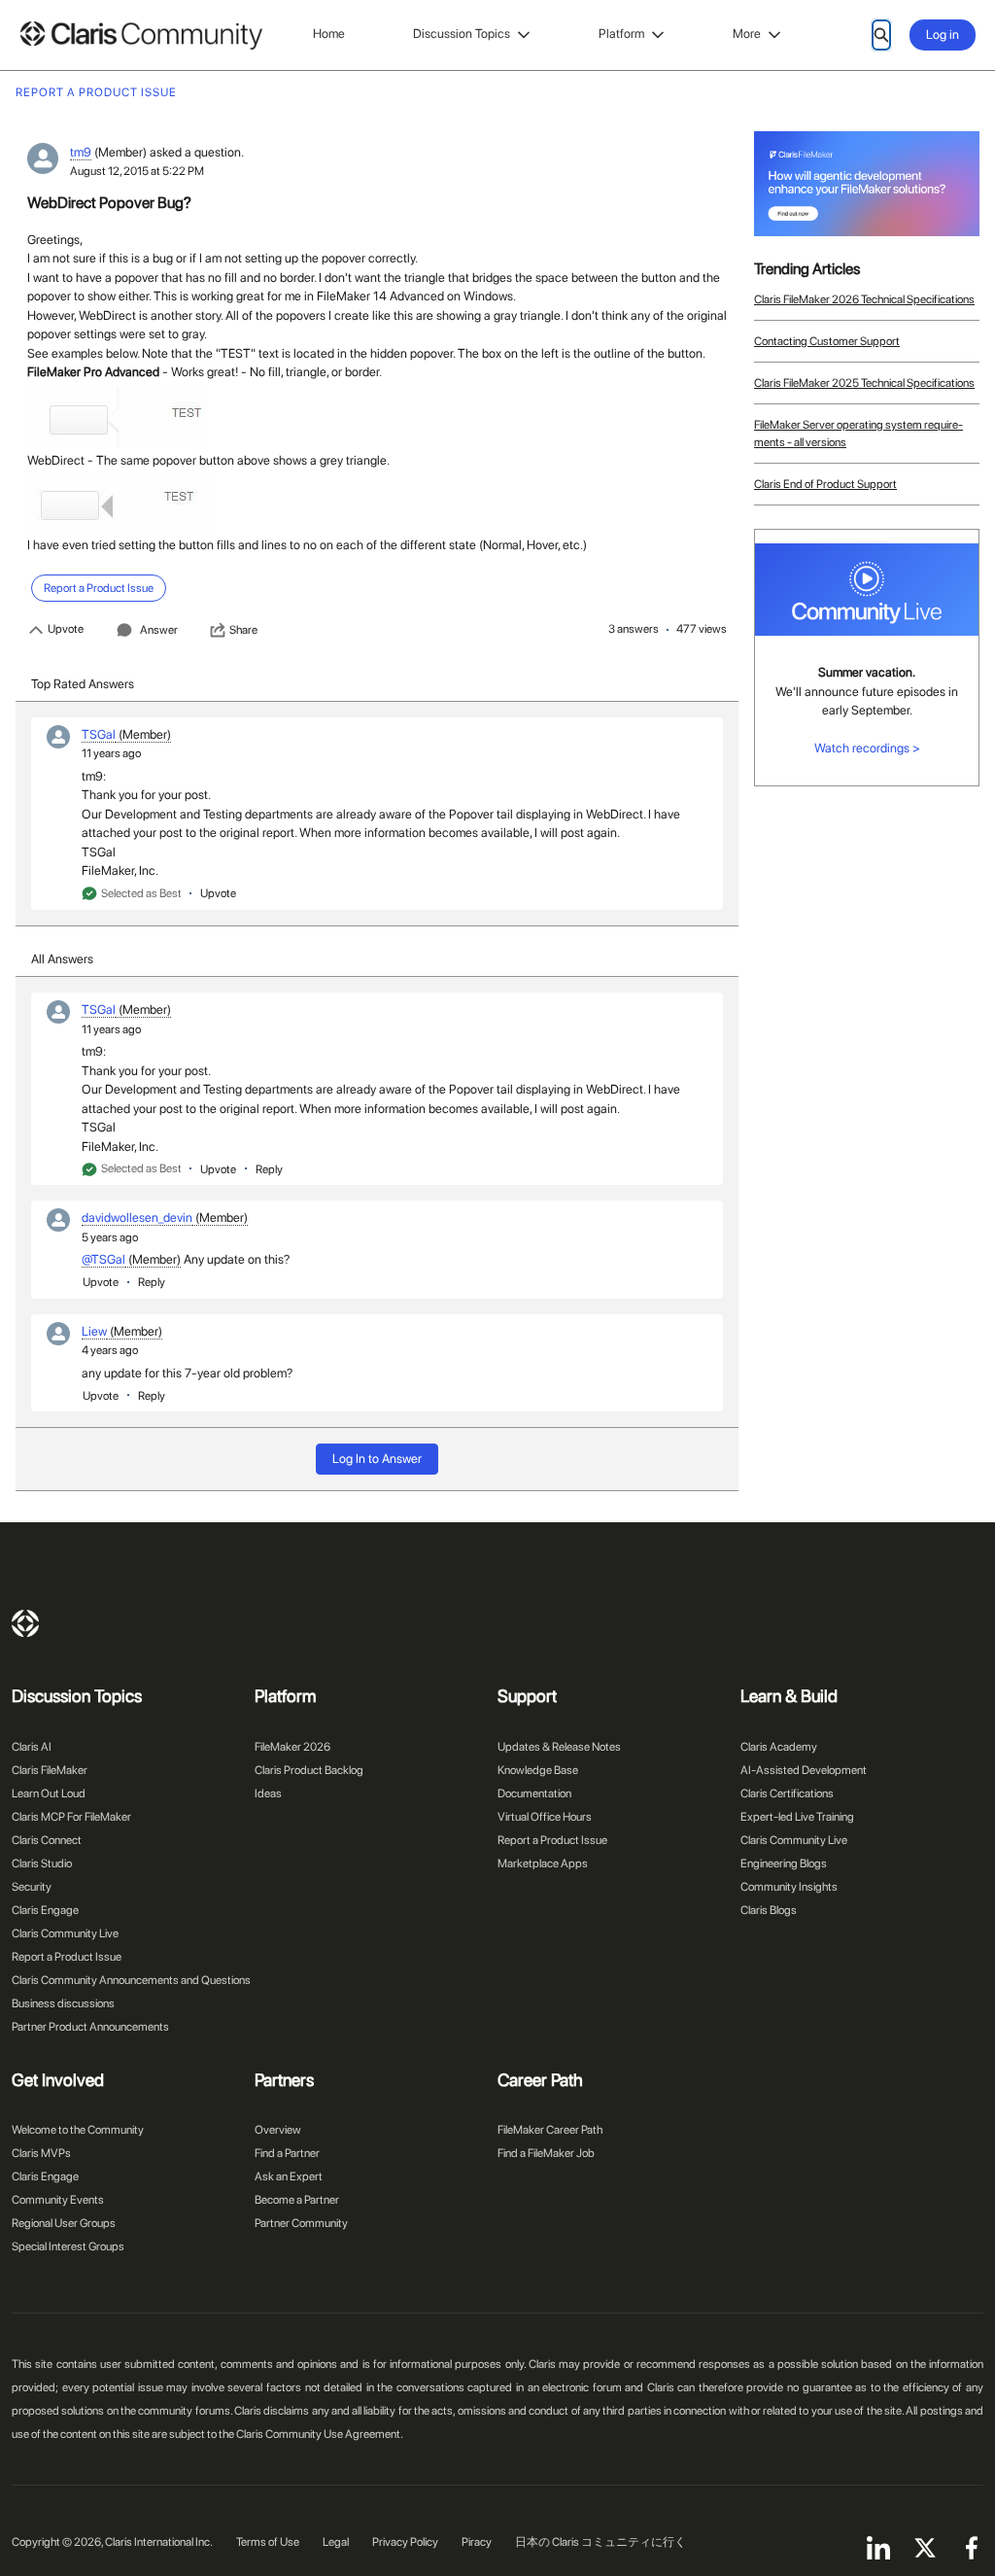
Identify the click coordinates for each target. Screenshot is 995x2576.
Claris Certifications (787, 1793)
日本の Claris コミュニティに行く (600, 2542)
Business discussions (63, 2003)
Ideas (268, 1793)
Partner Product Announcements (90, 2027)
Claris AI (32, 1747)
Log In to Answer (377, 1459)
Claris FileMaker (50, 1770)
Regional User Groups (64, 2223)
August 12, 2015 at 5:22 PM (137, 171)
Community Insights (789, 1887)
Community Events (58, 2200)
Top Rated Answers (83, 684)
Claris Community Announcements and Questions (131, 1980)
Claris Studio (42, 1863)
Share (243, 630)
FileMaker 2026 (292, 1747)
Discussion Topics (462, 34)
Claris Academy (779, 1747)
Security (32, 1887)
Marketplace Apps (543, 1863)
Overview (278, 2130)
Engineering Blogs (784, 1863)
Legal (336, 2542)
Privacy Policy (405, 2542)
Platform (621, 34)
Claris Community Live (65, 1933)
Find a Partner (287, 2153)
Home (329, 34)
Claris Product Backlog (309, 1770)
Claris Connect (47, 1840)
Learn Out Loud (49, 1793)
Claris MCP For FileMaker (71, 1817)
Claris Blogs (769, 1910)
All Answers (62, 959)
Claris (25, 1623)
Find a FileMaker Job (546, 2153)
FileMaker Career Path (550, 2130)
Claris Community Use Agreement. (320, 2434)
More (747, 34)
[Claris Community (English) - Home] (141, 35)
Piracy (477, 2542)
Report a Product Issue (67, 1957)
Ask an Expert (289, 2176)
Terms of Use (268, 2542)
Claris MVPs (41, 2153)
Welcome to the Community (78, 2130)
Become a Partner (297, 2200)
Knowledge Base (538, 1770)
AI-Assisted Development (804, 1770)
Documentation (534, 1793)
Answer (159, 630)
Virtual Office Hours (545, 1817)
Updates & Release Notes (559, 1747)
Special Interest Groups (68, 2246)
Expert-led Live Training (797, 1817)
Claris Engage (45, 1910)
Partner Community (301, 2223)
